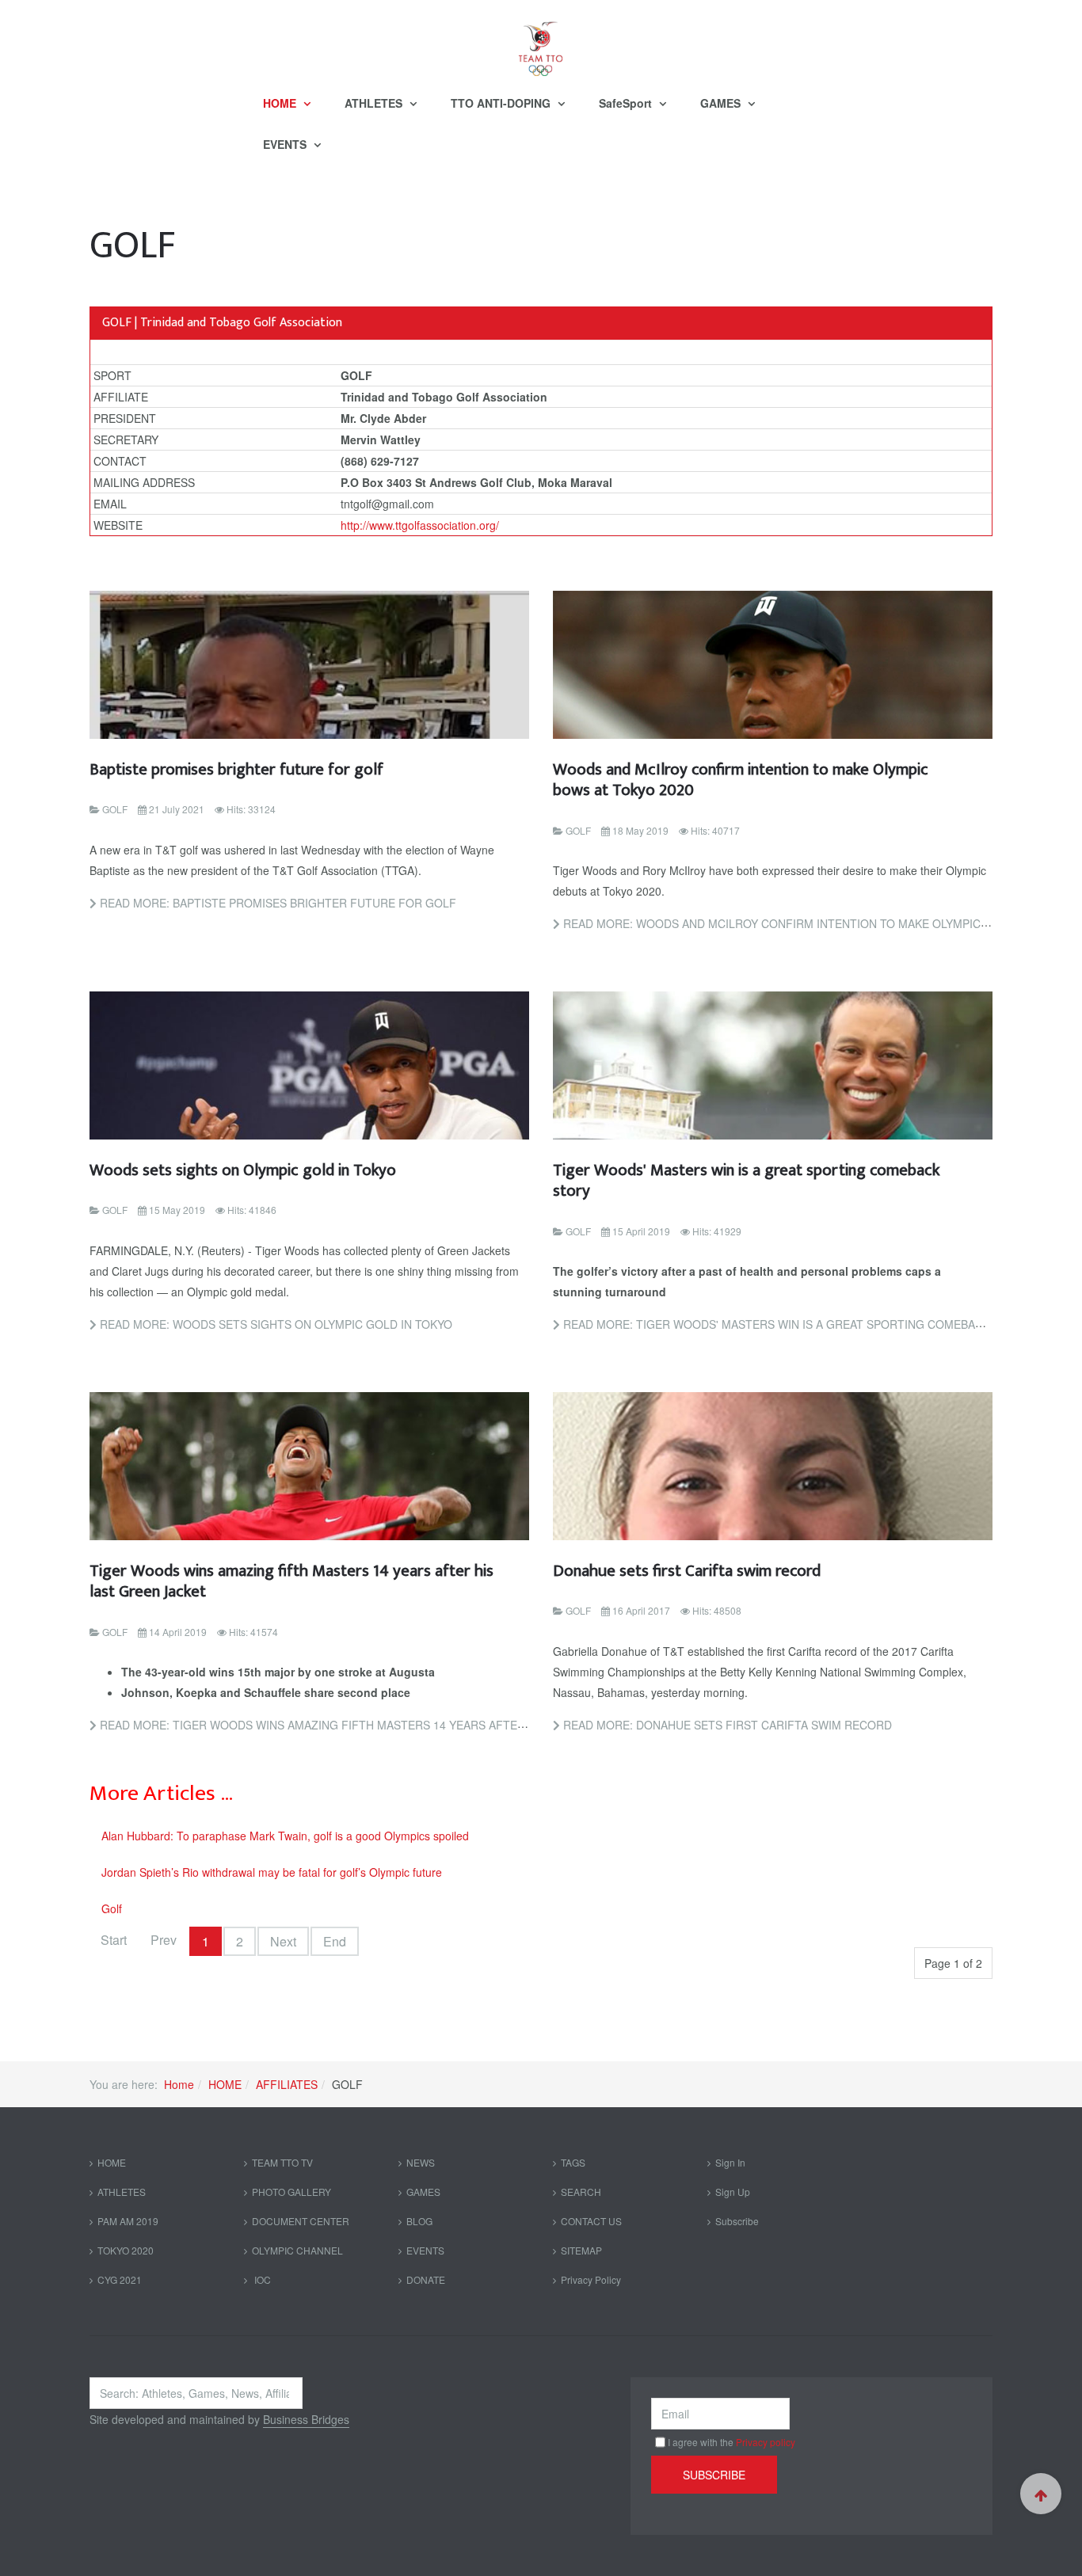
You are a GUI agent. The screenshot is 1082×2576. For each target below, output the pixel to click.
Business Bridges (306, 2419)
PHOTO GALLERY (291, 2192)
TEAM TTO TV (282, 2162)
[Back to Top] (1041, 2494)
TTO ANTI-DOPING (502, 103)
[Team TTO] (541, 41)
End (335, 1941)
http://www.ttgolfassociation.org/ (420, 525)
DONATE (426, 2279)
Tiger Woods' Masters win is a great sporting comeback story (746, 1180)
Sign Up (733, 2192)
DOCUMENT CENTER (301, 2221)
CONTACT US (591, 2221)
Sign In (730, 2162)
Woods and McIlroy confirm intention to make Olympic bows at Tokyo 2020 (741, 780)
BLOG (419, 2221)
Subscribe (737, 2221)
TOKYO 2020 (126, 2250)
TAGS (573, 2162)
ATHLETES (375, 103)
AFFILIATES (287, 2084)
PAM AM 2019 (128, 2221)
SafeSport (627, 103)
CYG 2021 (120, 2279)
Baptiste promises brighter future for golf (236, 769)
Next (283, 1941)
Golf (112, 1908)
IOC (261, 2279)
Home (179, 2084)
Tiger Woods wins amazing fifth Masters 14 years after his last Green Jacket (291, 1581)
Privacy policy (766, 2442)
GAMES (722, 103)
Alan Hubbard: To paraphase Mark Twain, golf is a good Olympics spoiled (285, 1836)
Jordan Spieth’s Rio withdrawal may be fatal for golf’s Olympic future (272, 1872)
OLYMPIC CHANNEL (297, 2250)
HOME (281, 103)
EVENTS (286, 144)
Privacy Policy (591, 2279)
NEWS (421, 2162)
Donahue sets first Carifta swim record (687, 1571)
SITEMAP (581, 2250)
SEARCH (581, 2192)
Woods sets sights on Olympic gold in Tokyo (243, 1170)
